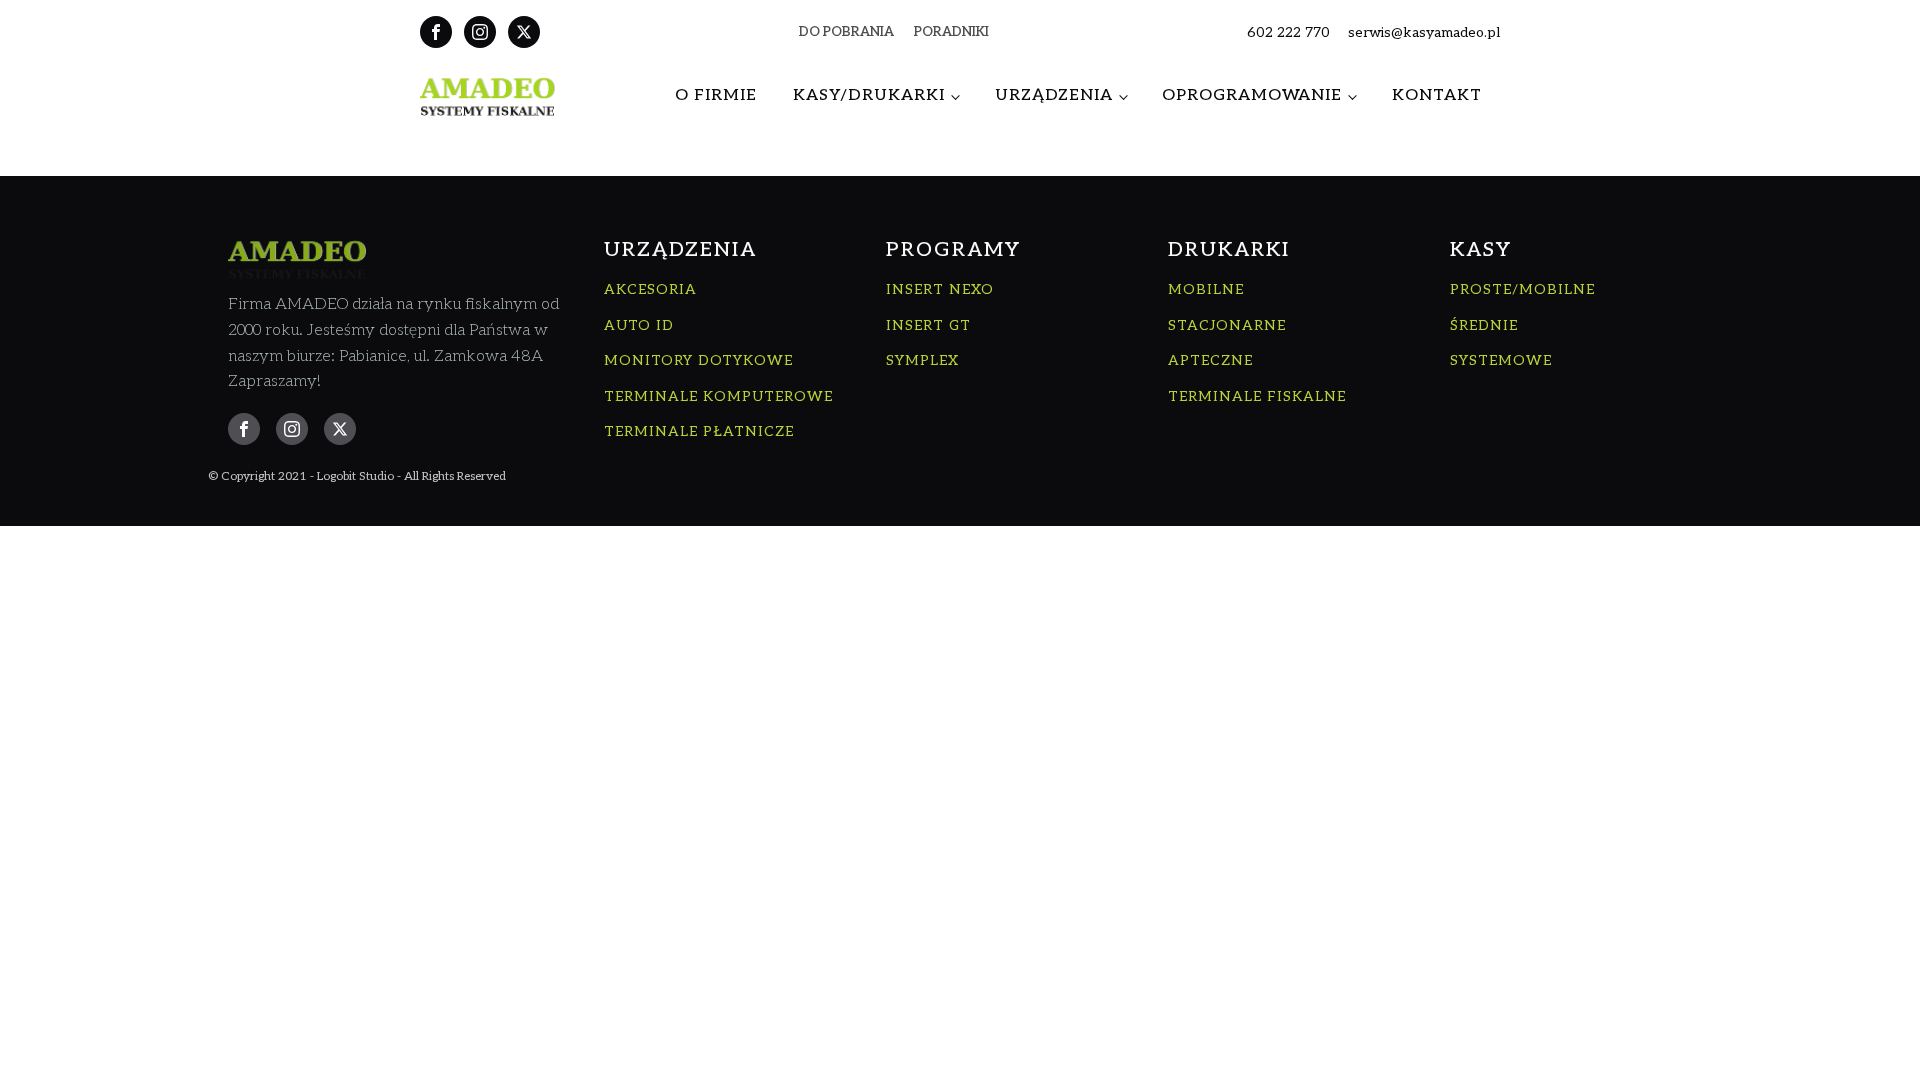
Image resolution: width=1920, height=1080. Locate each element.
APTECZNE (1210, 360)
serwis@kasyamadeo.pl (1424, 32)
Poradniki (951, 32)
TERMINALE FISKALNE (1257, 396)
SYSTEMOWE (1501, 360)
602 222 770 (1288, 32)
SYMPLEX (922, 360)
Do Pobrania (846, 32)
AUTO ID (639, 325)
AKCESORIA (650, 289)
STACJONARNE (1227, 325)
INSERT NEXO (940, 289)
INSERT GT (928, 325)
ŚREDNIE (1484, 325)
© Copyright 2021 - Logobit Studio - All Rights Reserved (357, 476)
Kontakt (1437, 95)
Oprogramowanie (1252, 95)
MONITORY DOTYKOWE (698, 360)
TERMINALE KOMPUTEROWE (718, 396)
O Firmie (716, 95)
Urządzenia (1054, 95)
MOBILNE (1206, 289)
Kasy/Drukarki (869, 95)
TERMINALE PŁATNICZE (699, 431)
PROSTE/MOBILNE (1522, 289)
